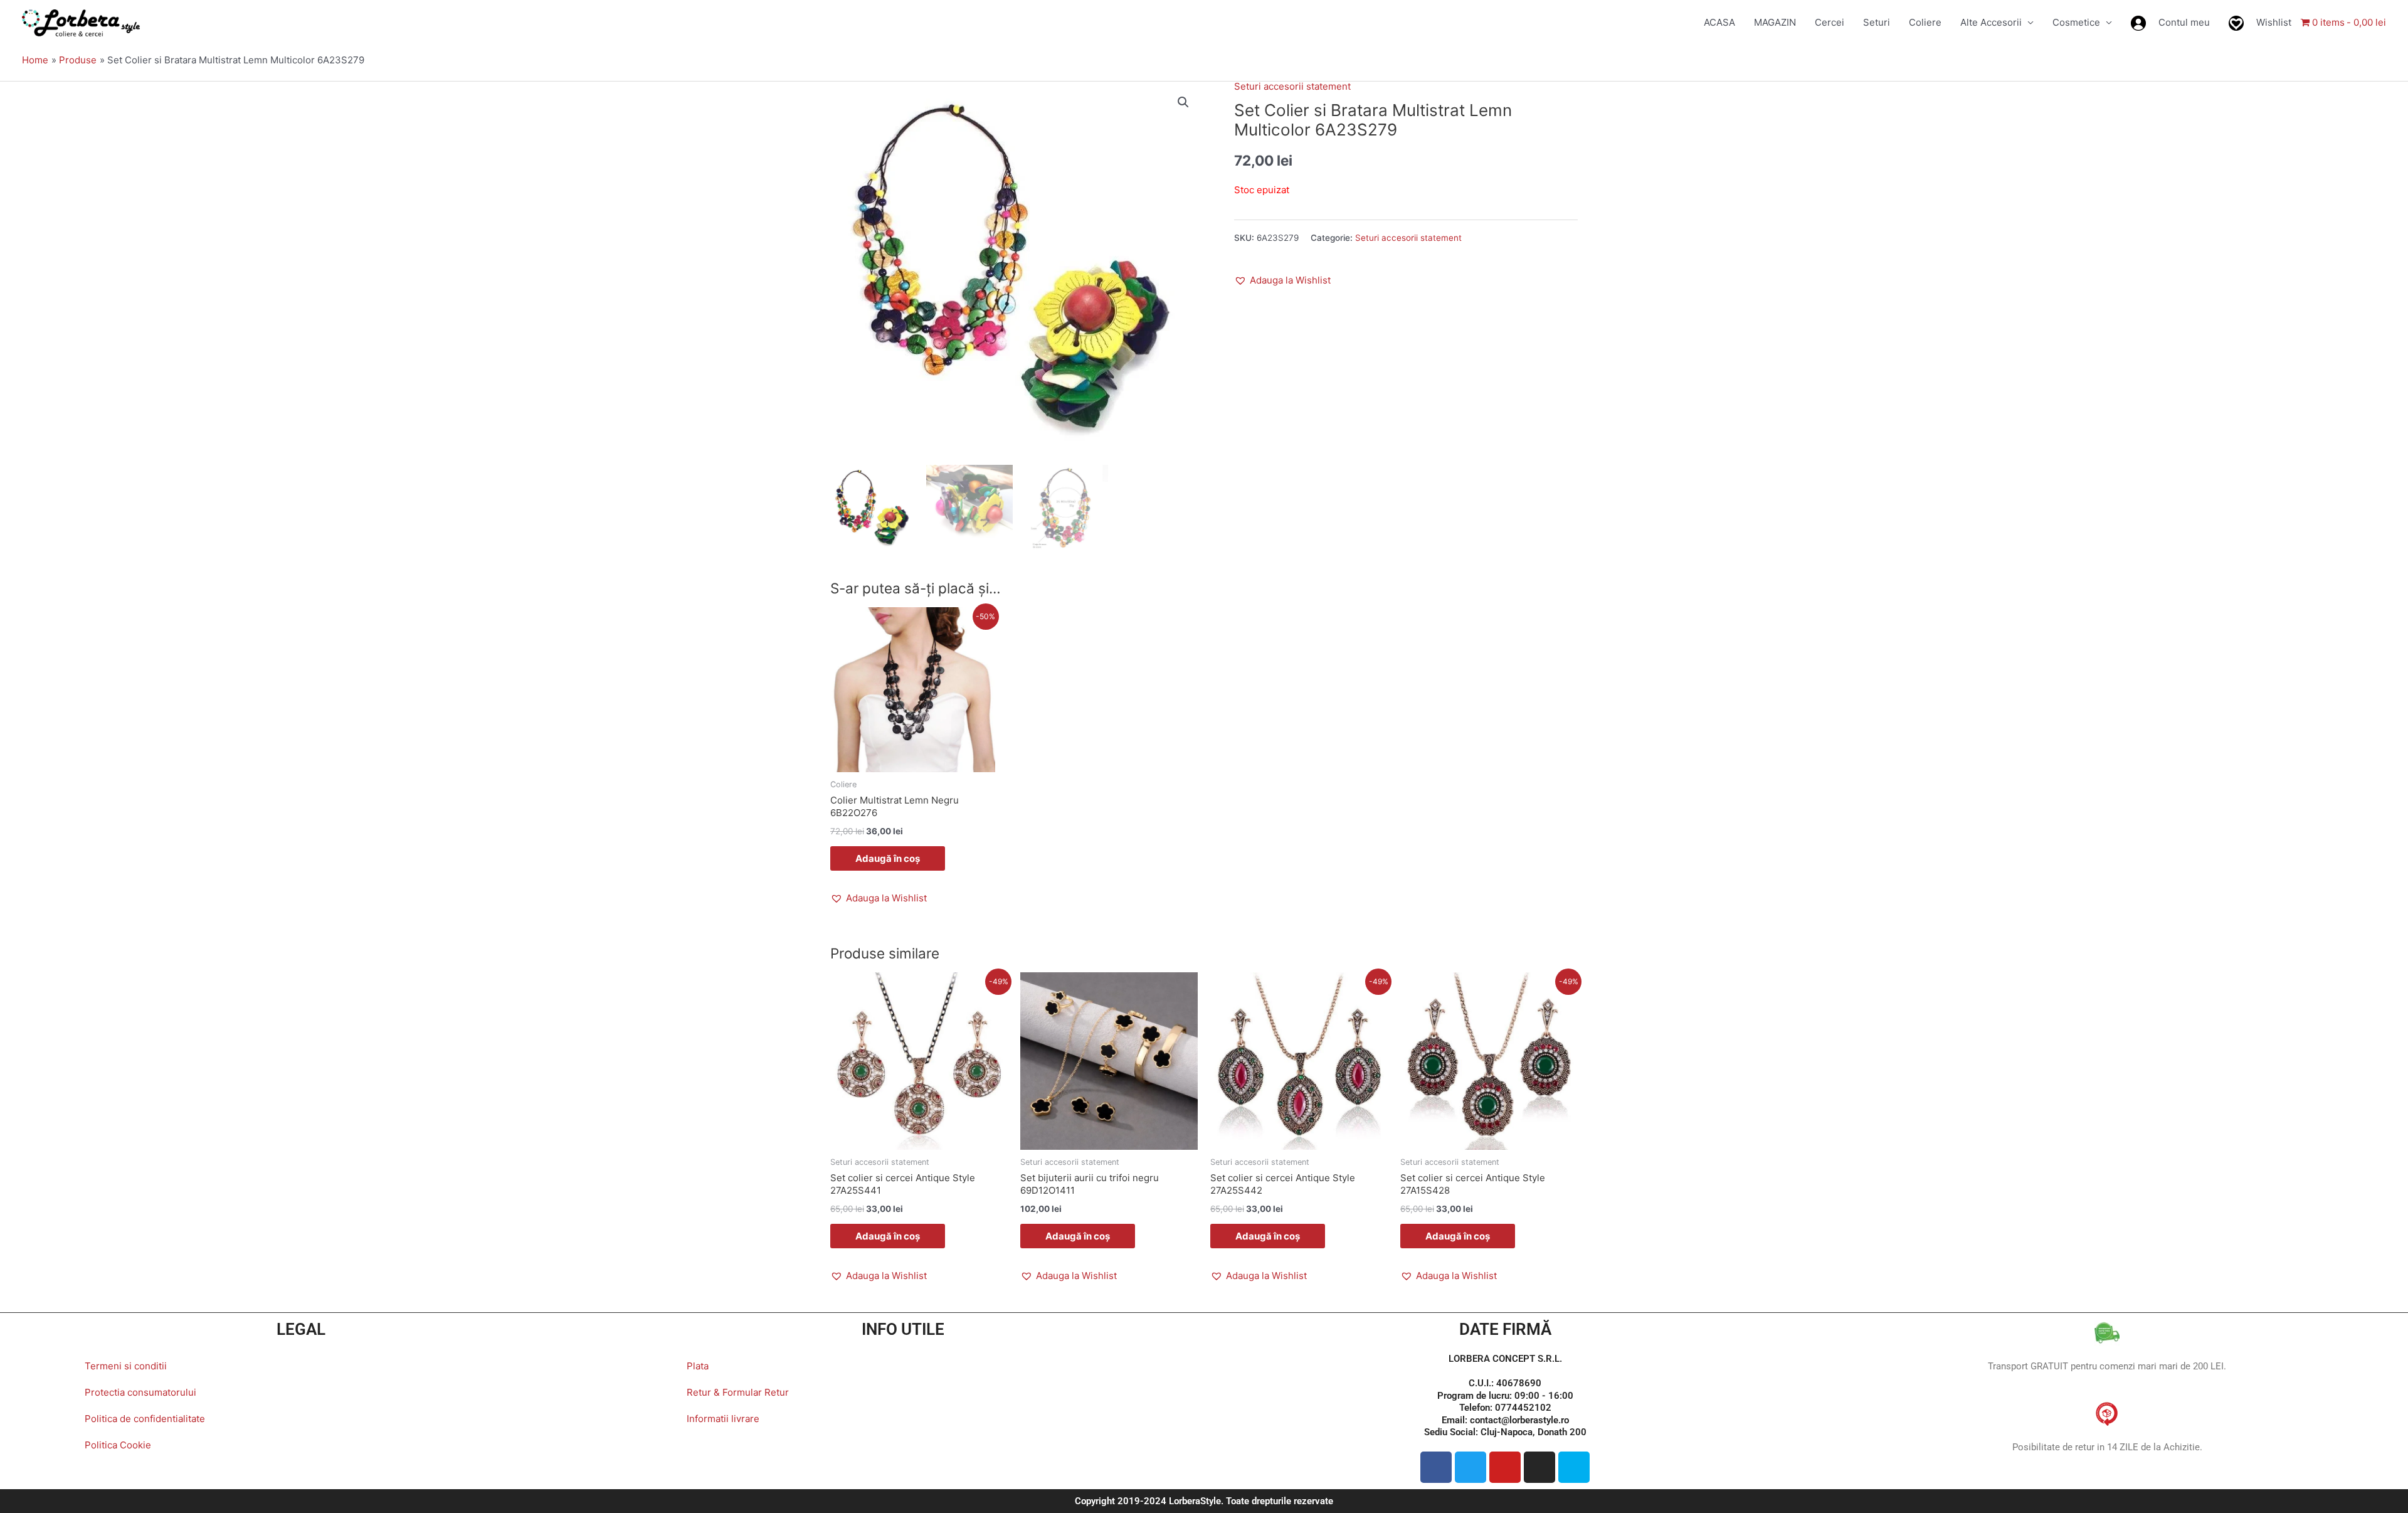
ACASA (1719, 22)
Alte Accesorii (1991, 22)
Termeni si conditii (126, 1366)
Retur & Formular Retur (738, 1392)
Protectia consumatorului (140, 1392)
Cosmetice (2076, 22)
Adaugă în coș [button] (888, 858)
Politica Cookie (118, 1445)
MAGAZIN (1775, 22)
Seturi (1877, 22)
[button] (1183, 102)
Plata (698, 1366)
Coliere (1925, 22)
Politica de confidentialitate (145, 1419)
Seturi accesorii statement (1292, 86)
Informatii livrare (723, 1419)
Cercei (1830, 22)
